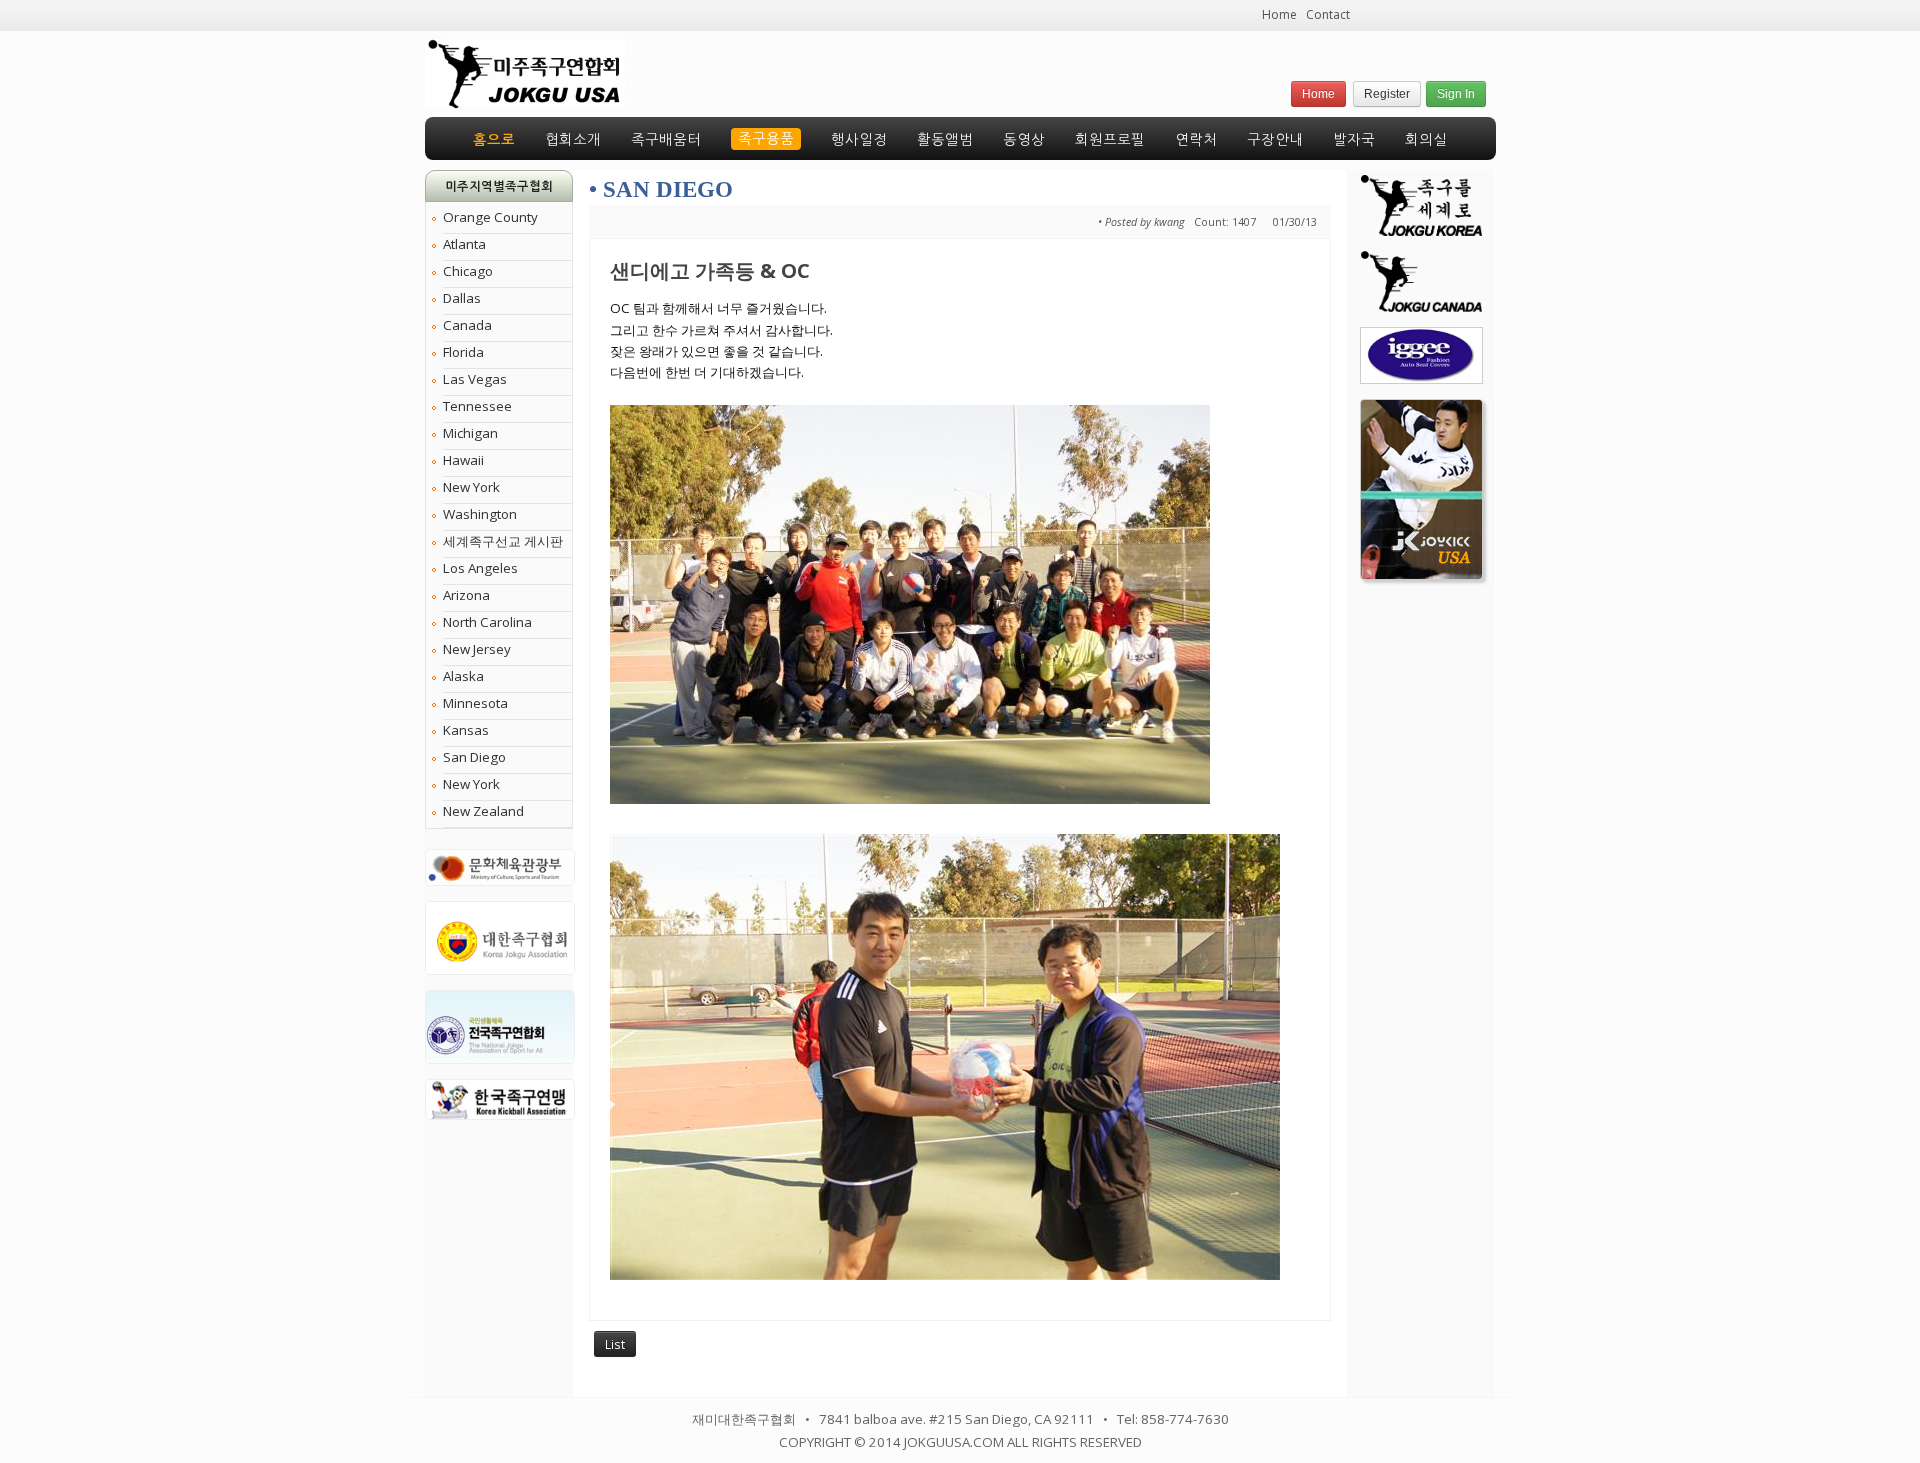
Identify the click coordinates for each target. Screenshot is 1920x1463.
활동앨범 (945, 140)
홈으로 (494, 140)
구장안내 (1275, 140)
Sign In (1456, 94)
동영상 (1024, 140)
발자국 (1354, 140)
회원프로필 (1110, 140)
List (615, 1344)
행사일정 (859, 140)
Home (1279, 14)
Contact (1328, 14)
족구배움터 (666, 140)
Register (1387, 94)
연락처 (1196, 140)
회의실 (1426, 140)
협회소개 (573, 140)
